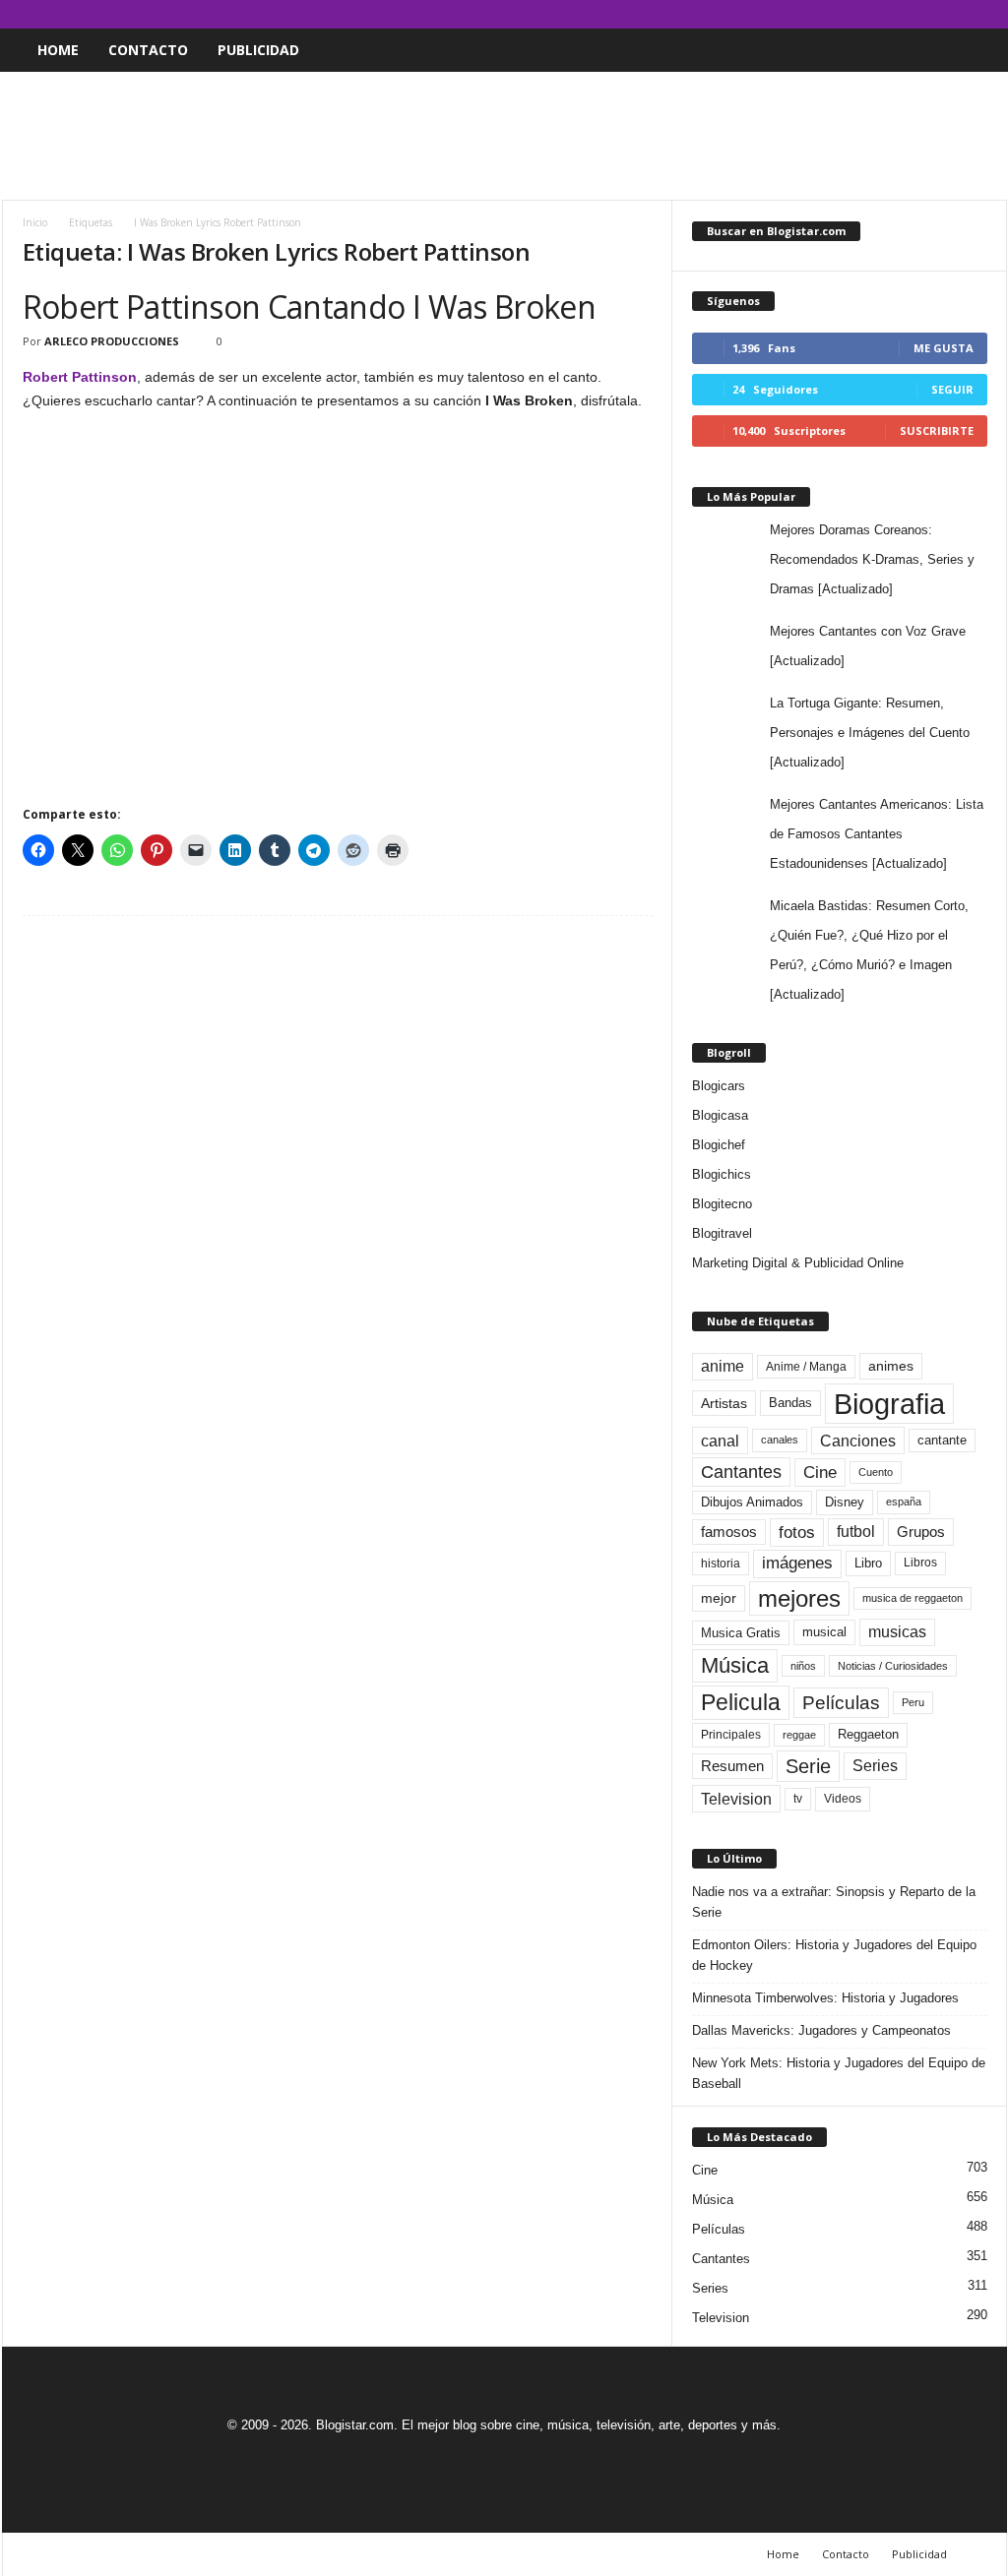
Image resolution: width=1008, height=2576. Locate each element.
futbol (856, 1532)
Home (58, 50)
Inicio (35, 222)
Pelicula (741, 1702)
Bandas (790, 1403)
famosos (729, 1532)
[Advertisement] (504, 136)
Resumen (732, 1766)
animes (891, 1366)
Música (735, 1665)
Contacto (148, 50)
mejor (719, 1598)
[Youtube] (992, 14)
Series (875, 1766)
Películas (841, 1703)
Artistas (724, 1403)
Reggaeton (868, 1734)
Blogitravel (722, 1233)
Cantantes (741, 1472)
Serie (808, 1766)
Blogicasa (720, 1115)
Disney (845, 1502)
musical (824, 1632)
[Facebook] (901, 14)
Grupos (921, 1532)
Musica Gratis (741, 1633)
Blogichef (719, 1145)
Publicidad (258, 50)
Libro (868, 1563)
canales (780, 1440)
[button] (977, 50)
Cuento (876, 1472)
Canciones (858, 1441)
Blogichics (722, 1174)
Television (736, 1799)
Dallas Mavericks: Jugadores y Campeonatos (821, 2030)
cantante (942, 1441)
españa (904, 1502)
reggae (799, 1735)
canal (720, 1441)
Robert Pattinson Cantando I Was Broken (310, 307)
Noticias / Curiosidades (893, 1666)
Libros (920, 1563)
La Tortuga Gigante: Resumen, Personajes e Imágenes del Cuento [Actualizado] (870, 733)
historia (721, 1564)
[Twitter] (962, 14)
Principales (731, 1735)
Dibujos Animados (752, 1502)
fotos (797, 1533)
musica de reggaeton (913, 1598)
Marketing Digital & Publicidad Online (798, 1263)
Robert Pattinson (80, 377)
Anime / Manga (806, 1367)
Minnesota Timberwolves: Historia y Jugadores (825, 1998)
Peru (913, 1702)
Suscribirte (937, 430)
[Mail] (931, 14)
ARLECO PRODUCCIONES (112, 341)
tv (798, 1799)
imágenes (797, 1563)
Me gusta (944, 348)
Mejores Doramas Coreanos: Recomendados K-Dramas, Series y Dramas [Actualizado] (872, 559)
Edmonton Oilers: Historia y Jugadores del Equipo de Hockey (834, 1955)
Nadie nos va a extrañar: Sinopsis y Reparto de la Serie (834, 1902)
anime (723, 1366)
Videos (843, 1799)
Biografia (889, 1404)
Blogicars (719, 1086)
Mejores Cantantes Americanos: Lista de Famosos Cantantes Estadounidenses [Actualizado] (877, 834)
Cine (820, 1472)
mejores (799, 1598)
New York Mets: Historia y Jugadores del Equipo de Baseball (839, 2073)
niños (803, 1666)
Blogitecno (722, 1204)
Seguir (952, 389)
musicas (897, 1632)
